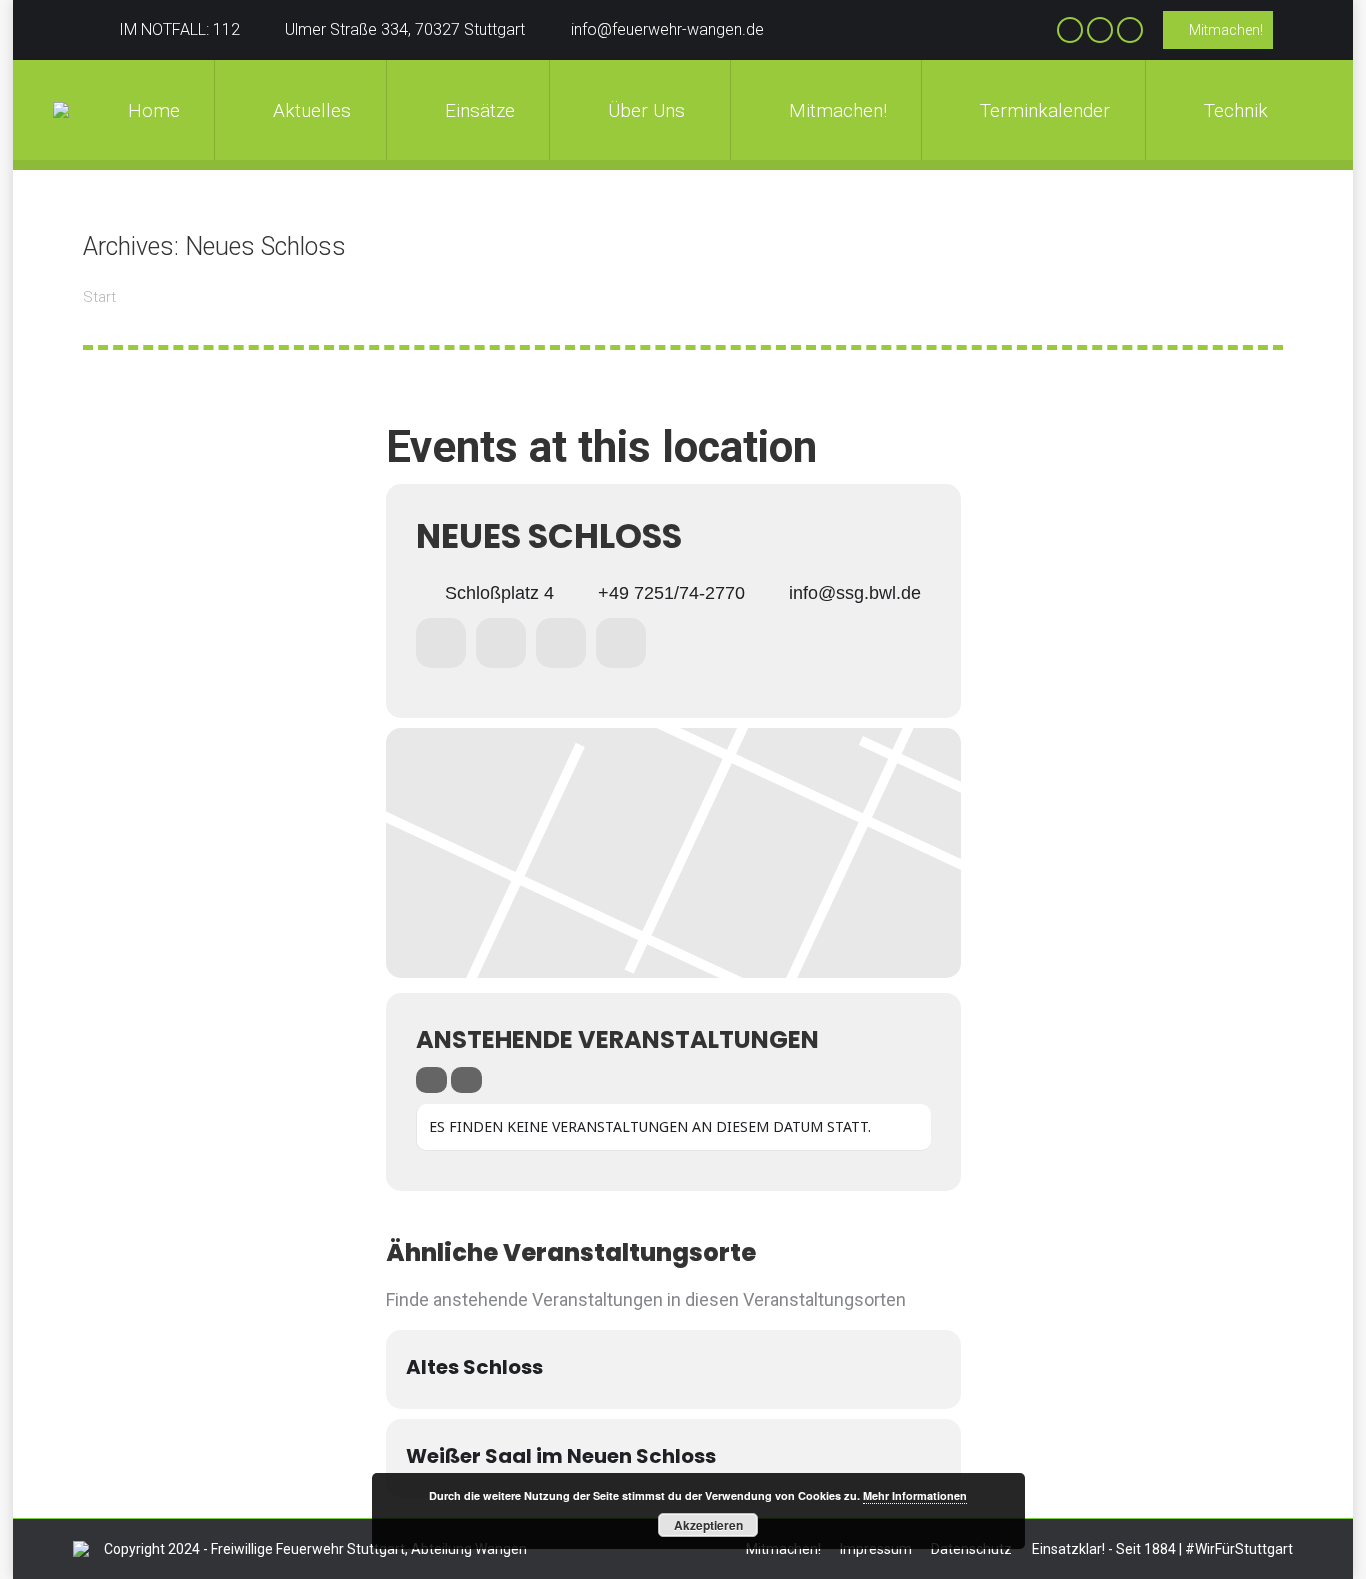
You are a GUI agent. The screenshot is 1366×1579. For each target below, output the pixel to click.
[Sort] (466, 1080)
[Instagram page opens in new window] (1100, 30)
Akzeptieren (708, 1525)
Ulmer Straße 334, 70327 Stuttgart (405, 29)
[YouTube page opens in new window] (1130, 30)
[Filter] (431, 1080)
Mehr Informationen (915, 1495)
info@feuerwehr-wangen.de (667, 29)
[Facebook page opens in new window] (1070, 30)
